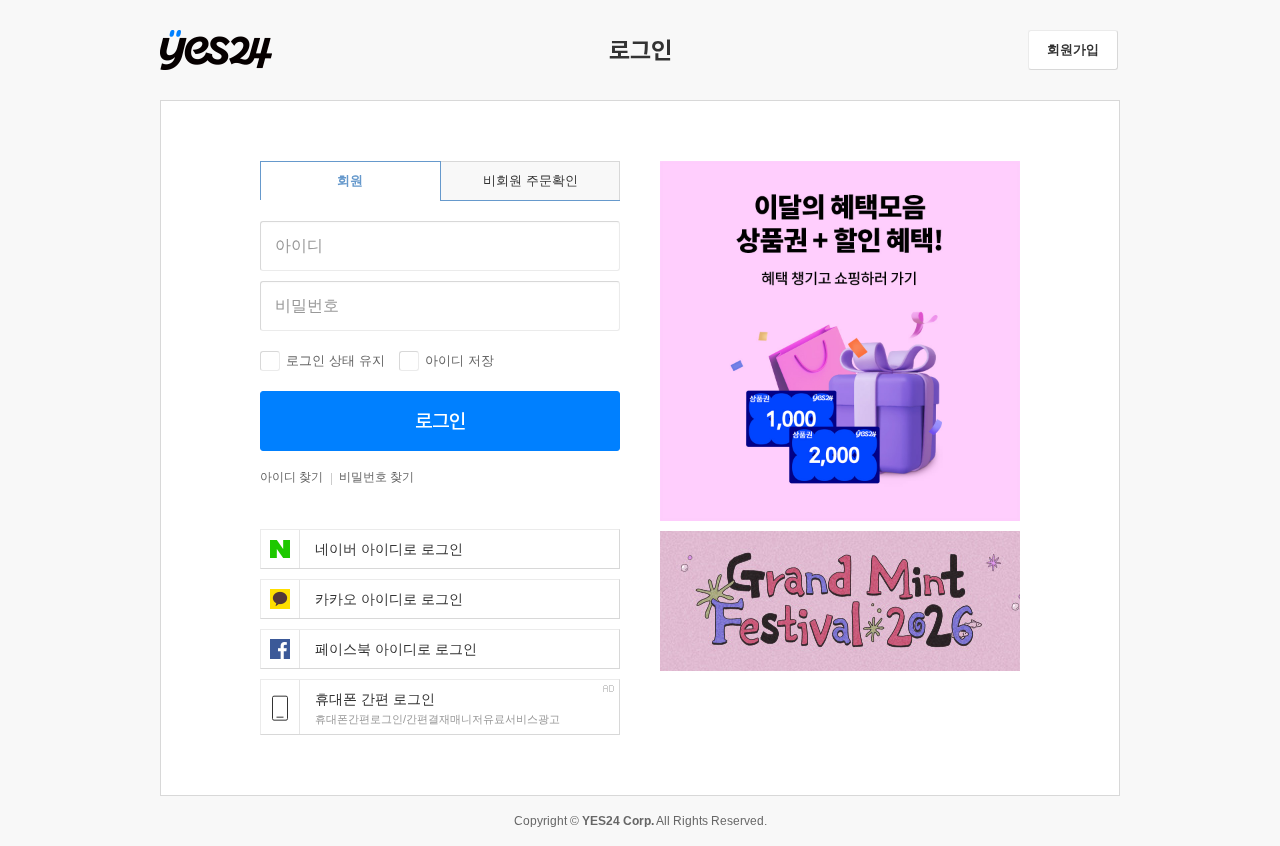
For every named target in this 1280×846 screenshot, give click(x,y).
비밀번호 (307, 305)
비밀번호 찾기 (376, 477)
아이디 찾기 (291, 477)
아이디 (299, 245)
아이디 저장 (459, 360)
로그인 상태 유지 (335, 360)
